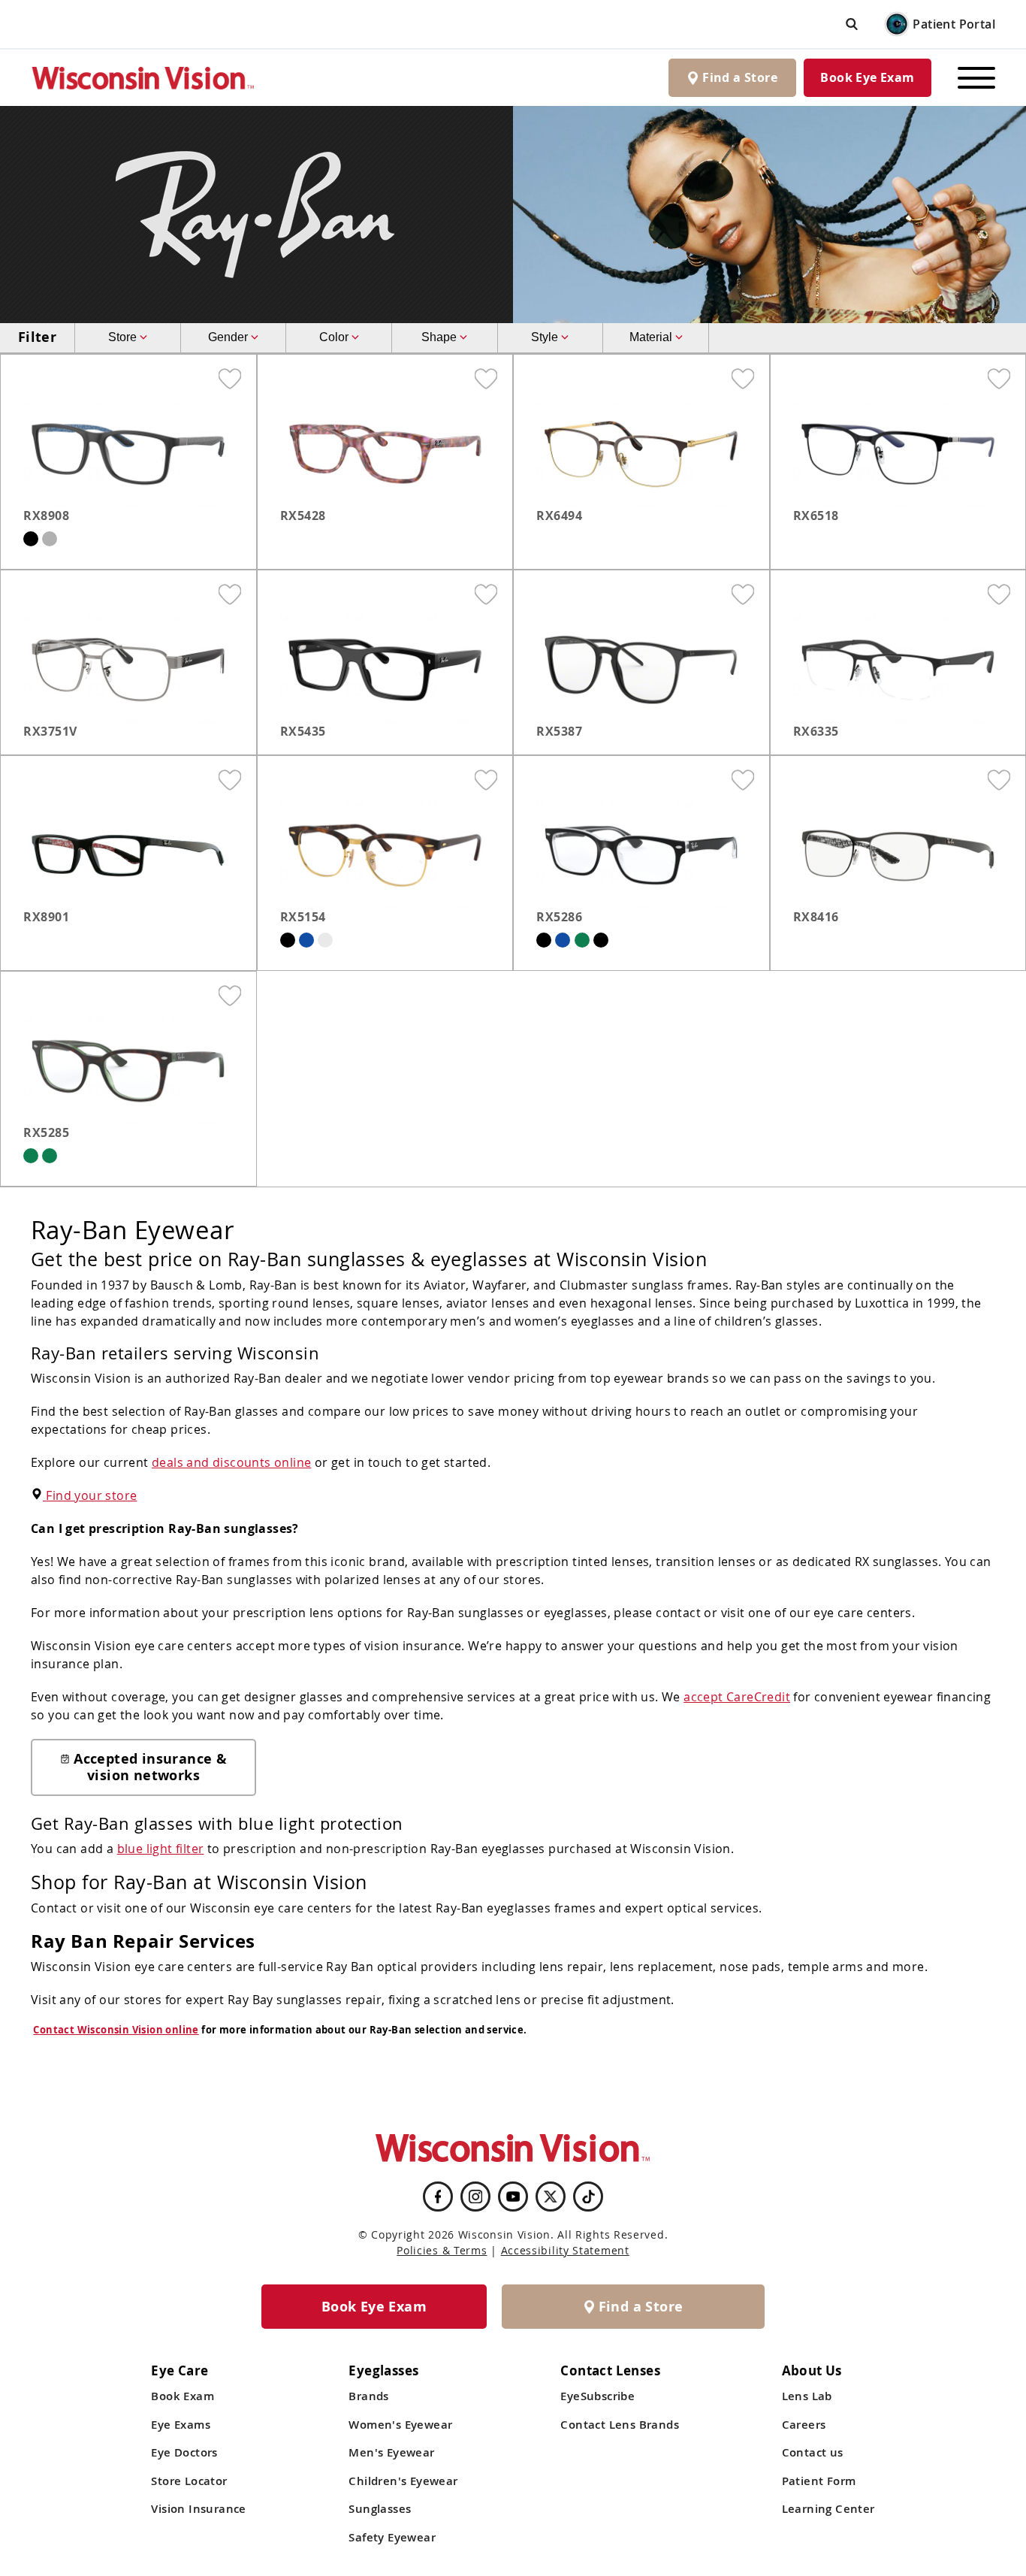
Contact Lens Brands (620, 2425)
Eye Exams (181, 2425)
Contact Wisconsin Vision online (116, 2030)
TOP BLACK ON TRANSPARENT (601, 940)
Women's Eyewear (400, 2425)
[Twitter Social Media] (551, 2197)
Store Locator (189, 2481)
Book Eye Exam (867, 77)
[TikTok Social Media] (588, 2197)
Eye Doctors (184, 2452)
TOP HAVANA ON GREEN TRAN (582, 940)
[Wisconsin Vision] (143, 78)
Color (335, 337)
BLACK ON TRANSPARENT (544, 940)
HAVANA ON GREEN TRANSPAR (31, 1156)
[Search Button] (852, 24)
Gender (229, 337)
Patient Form (819, 2481)
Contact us (813, 2452)
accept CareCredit (737, 1697)
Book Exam (183, 2396)
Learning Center (828, 2509)
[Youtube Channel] (513, 2197)
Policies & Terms (442, 2250)
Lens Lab (807, 2396)
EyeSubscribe (597, 2396)
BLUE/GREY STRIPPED (306, 940)
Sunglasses (380, 2509)
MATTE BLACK (31, 539)
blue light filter (161, 1849)
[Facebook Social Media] (438, 2197)
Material (652, 337)
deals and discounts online (231, 1462)
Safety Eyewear (392, 2537)
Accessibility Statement (565, 2250)
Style (546, 337)
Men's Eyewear (391, 2452)
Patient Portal (954, 24)
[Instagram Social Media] (475, 2197)
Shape (441, 337)
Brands (368, 2396)
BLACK (288, 940)
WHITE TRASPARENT (325, 940)
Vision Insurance (198, 2509)
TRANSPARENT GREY (50, 539)
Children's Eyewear (403, 2481)
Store (124, 337)
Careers (804, 2425)
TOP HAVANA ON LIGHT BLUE (563, 940)
